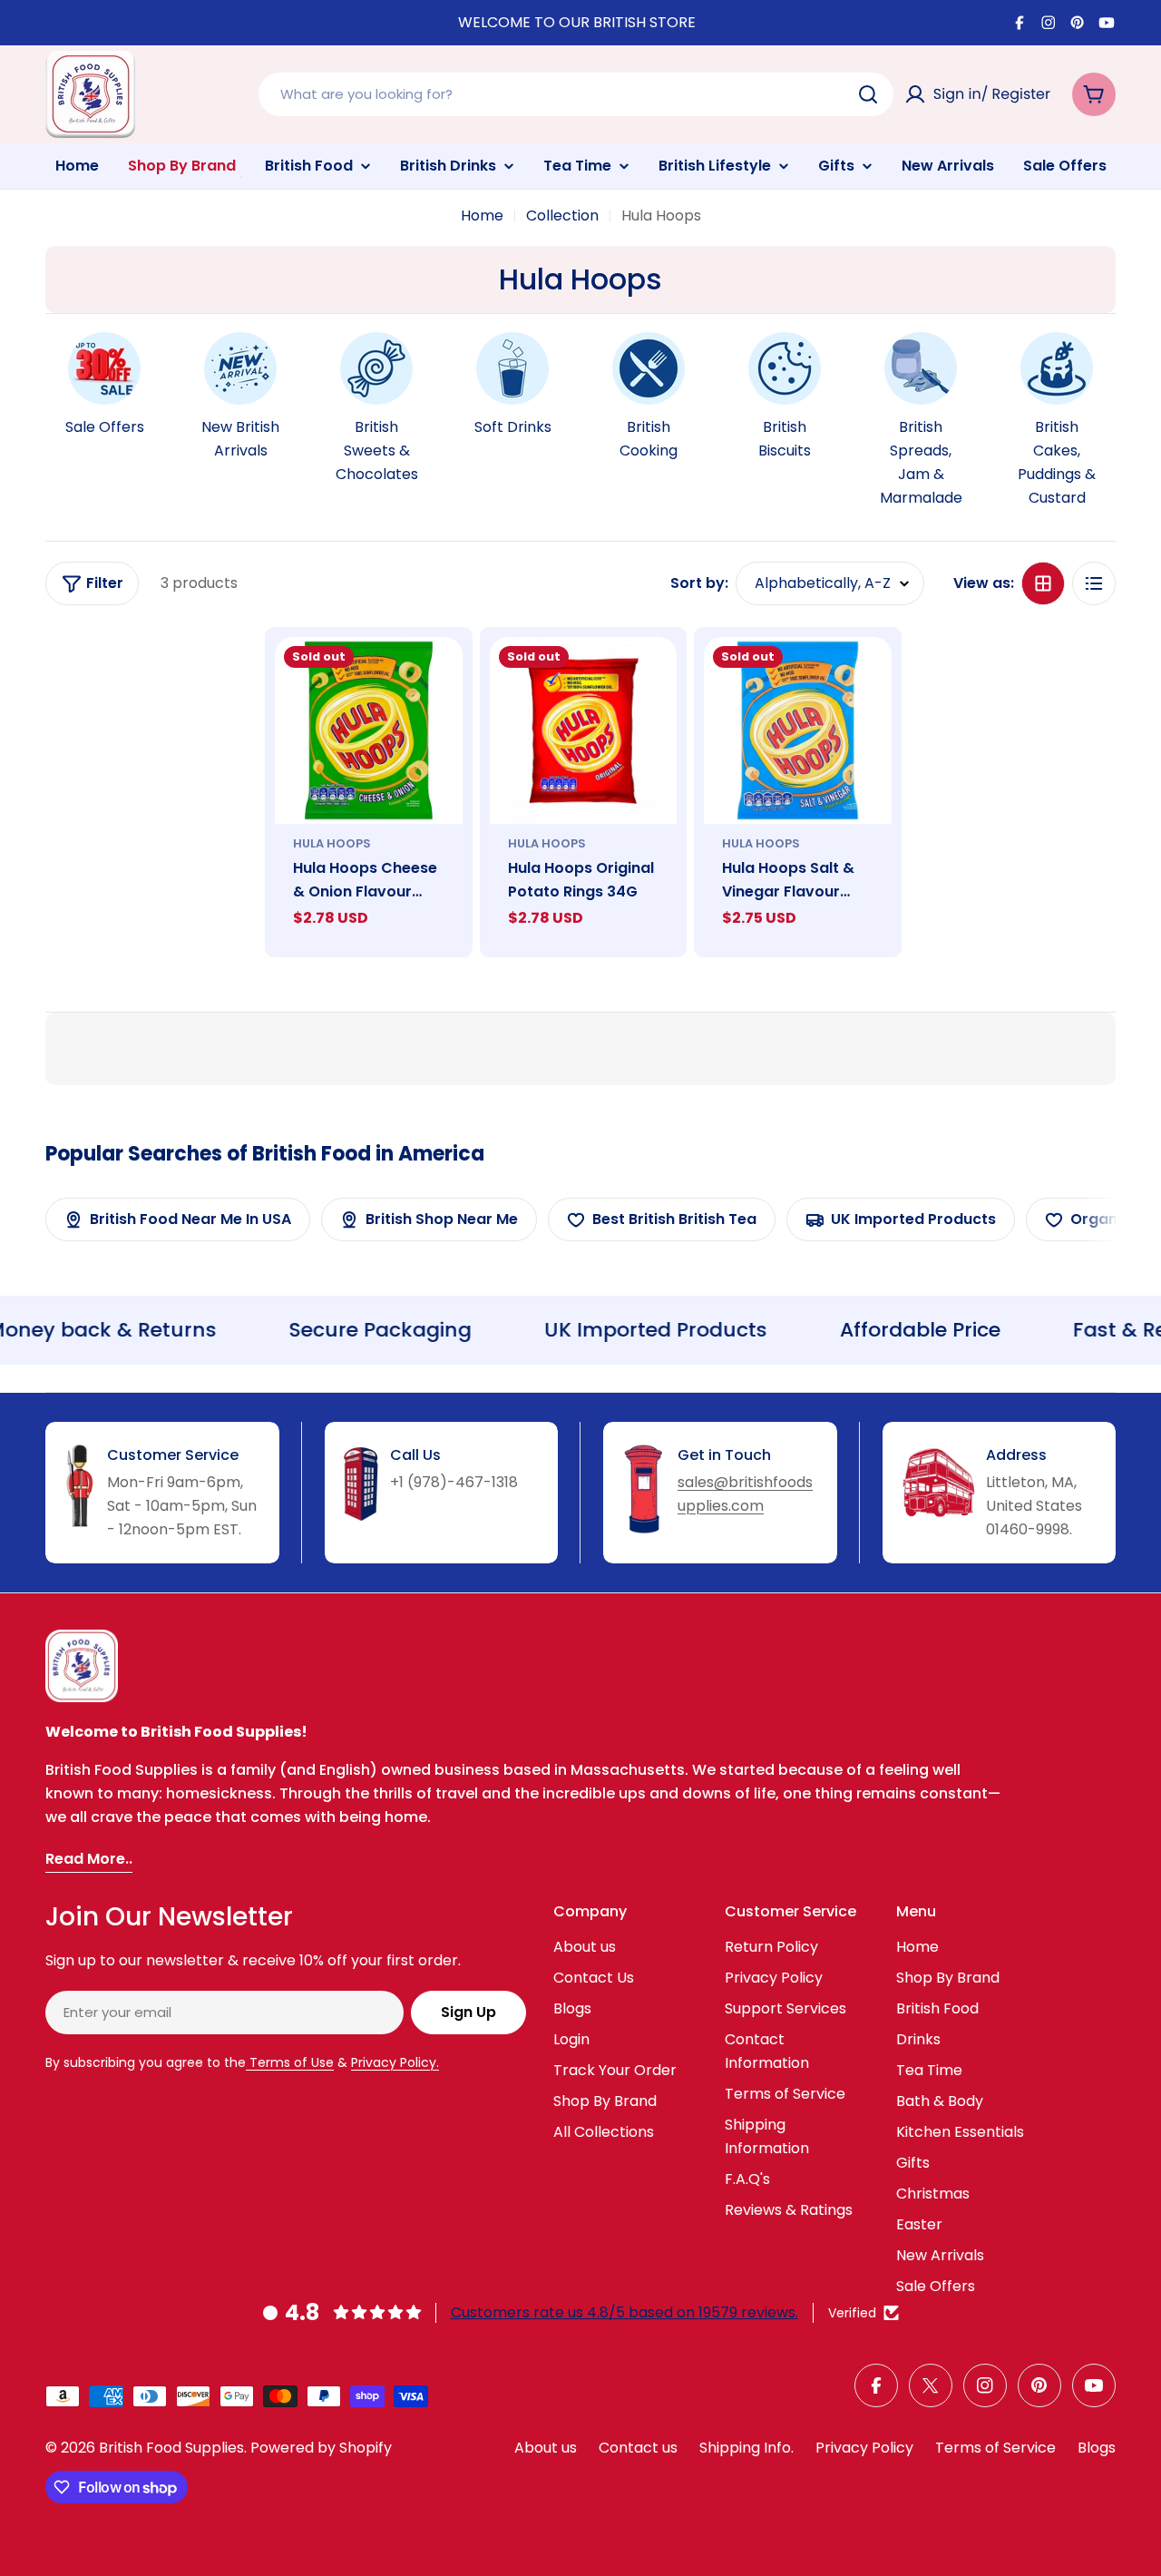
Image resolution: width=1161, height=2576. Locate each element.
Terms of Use (290, 2062)
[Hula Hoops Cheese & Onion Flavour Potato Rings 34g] (369, 731)
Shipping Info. (746, 2448)
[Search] (868, 94)
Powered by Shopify (321, 2448)
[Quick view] (436, 677)
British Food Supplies (171, 2448)
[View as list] (1094, 583)
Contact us (638, 2448)
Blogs (1097, 2448)
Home (482, 215)
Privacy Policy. (395, 2062)
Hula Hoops (332, 843)
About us (546, 2448)
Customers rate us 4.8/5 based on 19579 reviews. (624, 2312)
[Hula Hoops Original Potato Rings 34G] (584, 731)
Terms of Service (995, 2448)
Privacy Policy (864, 2448)
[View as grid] (1043, 583)
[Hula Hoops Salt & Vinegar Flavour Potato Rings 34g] (798, 731)
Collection (562, 215)
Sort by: (699, 583)
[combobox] (576, 94)
